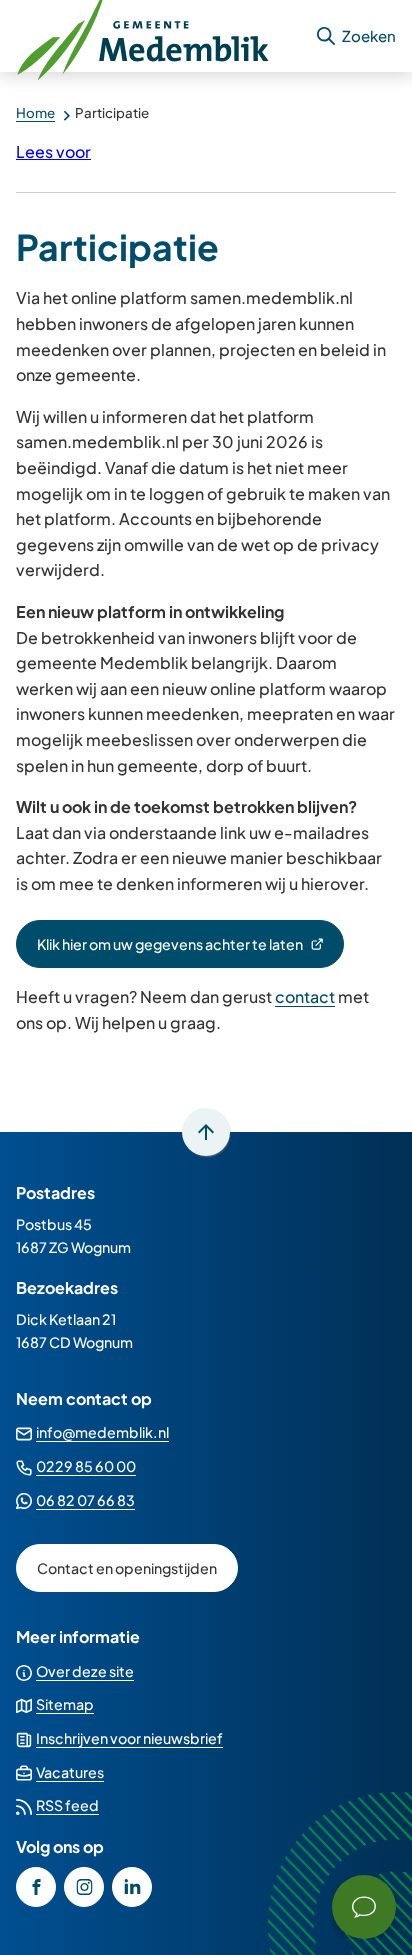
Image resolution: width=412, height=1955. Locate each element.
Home (35, 112)
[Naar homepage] (157, 36)
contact (305, 996)
